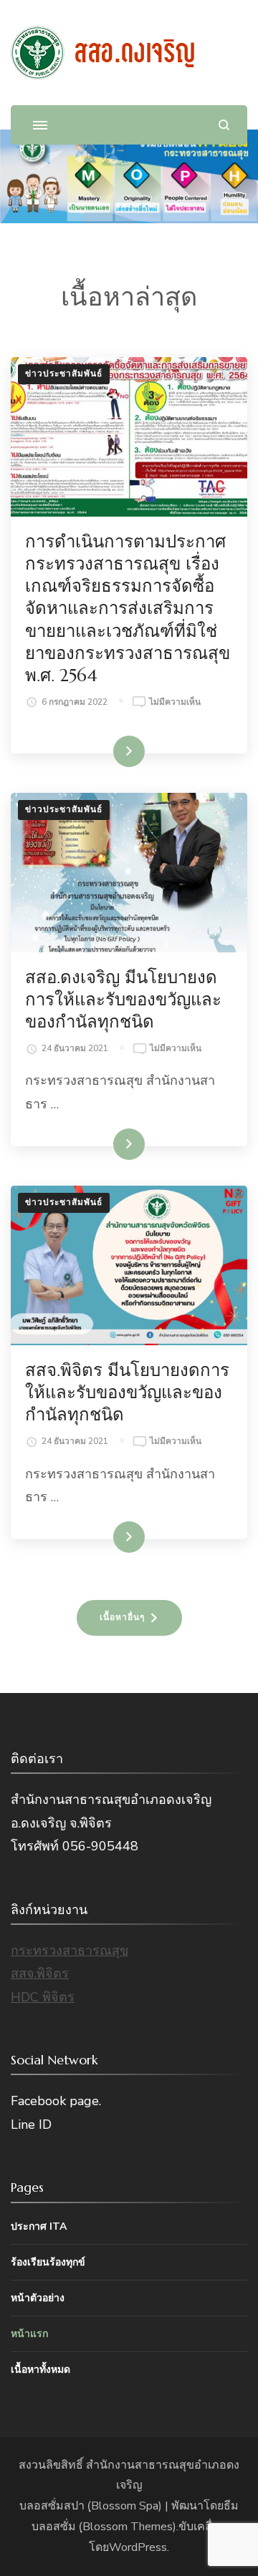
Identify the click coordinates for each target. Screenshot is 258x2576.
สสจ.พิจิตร (40, 1974)
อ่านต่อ (114, 751)
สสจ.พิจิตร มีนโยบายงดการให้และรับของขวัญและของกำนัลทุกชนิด (127, 1392)
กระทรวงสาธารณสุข (70, 1951)
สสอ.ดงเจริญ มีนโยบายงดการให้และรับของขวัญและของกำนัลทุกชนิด (123, 1000)
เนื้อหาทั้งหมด (40, 2370)
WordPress (138, 2547)
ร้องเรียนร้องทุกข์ (48, 2262)
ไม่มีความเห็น (175, 703)
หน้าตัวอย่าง (38, 2298)
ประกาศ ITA (39, 2226)
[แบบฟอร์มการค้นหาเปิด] (224, 125)
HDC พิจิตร (43, 1997)
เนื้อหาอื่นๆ (122, 1617)
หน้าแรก (29, 2334)
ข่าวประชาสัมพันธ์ (64, 374)
